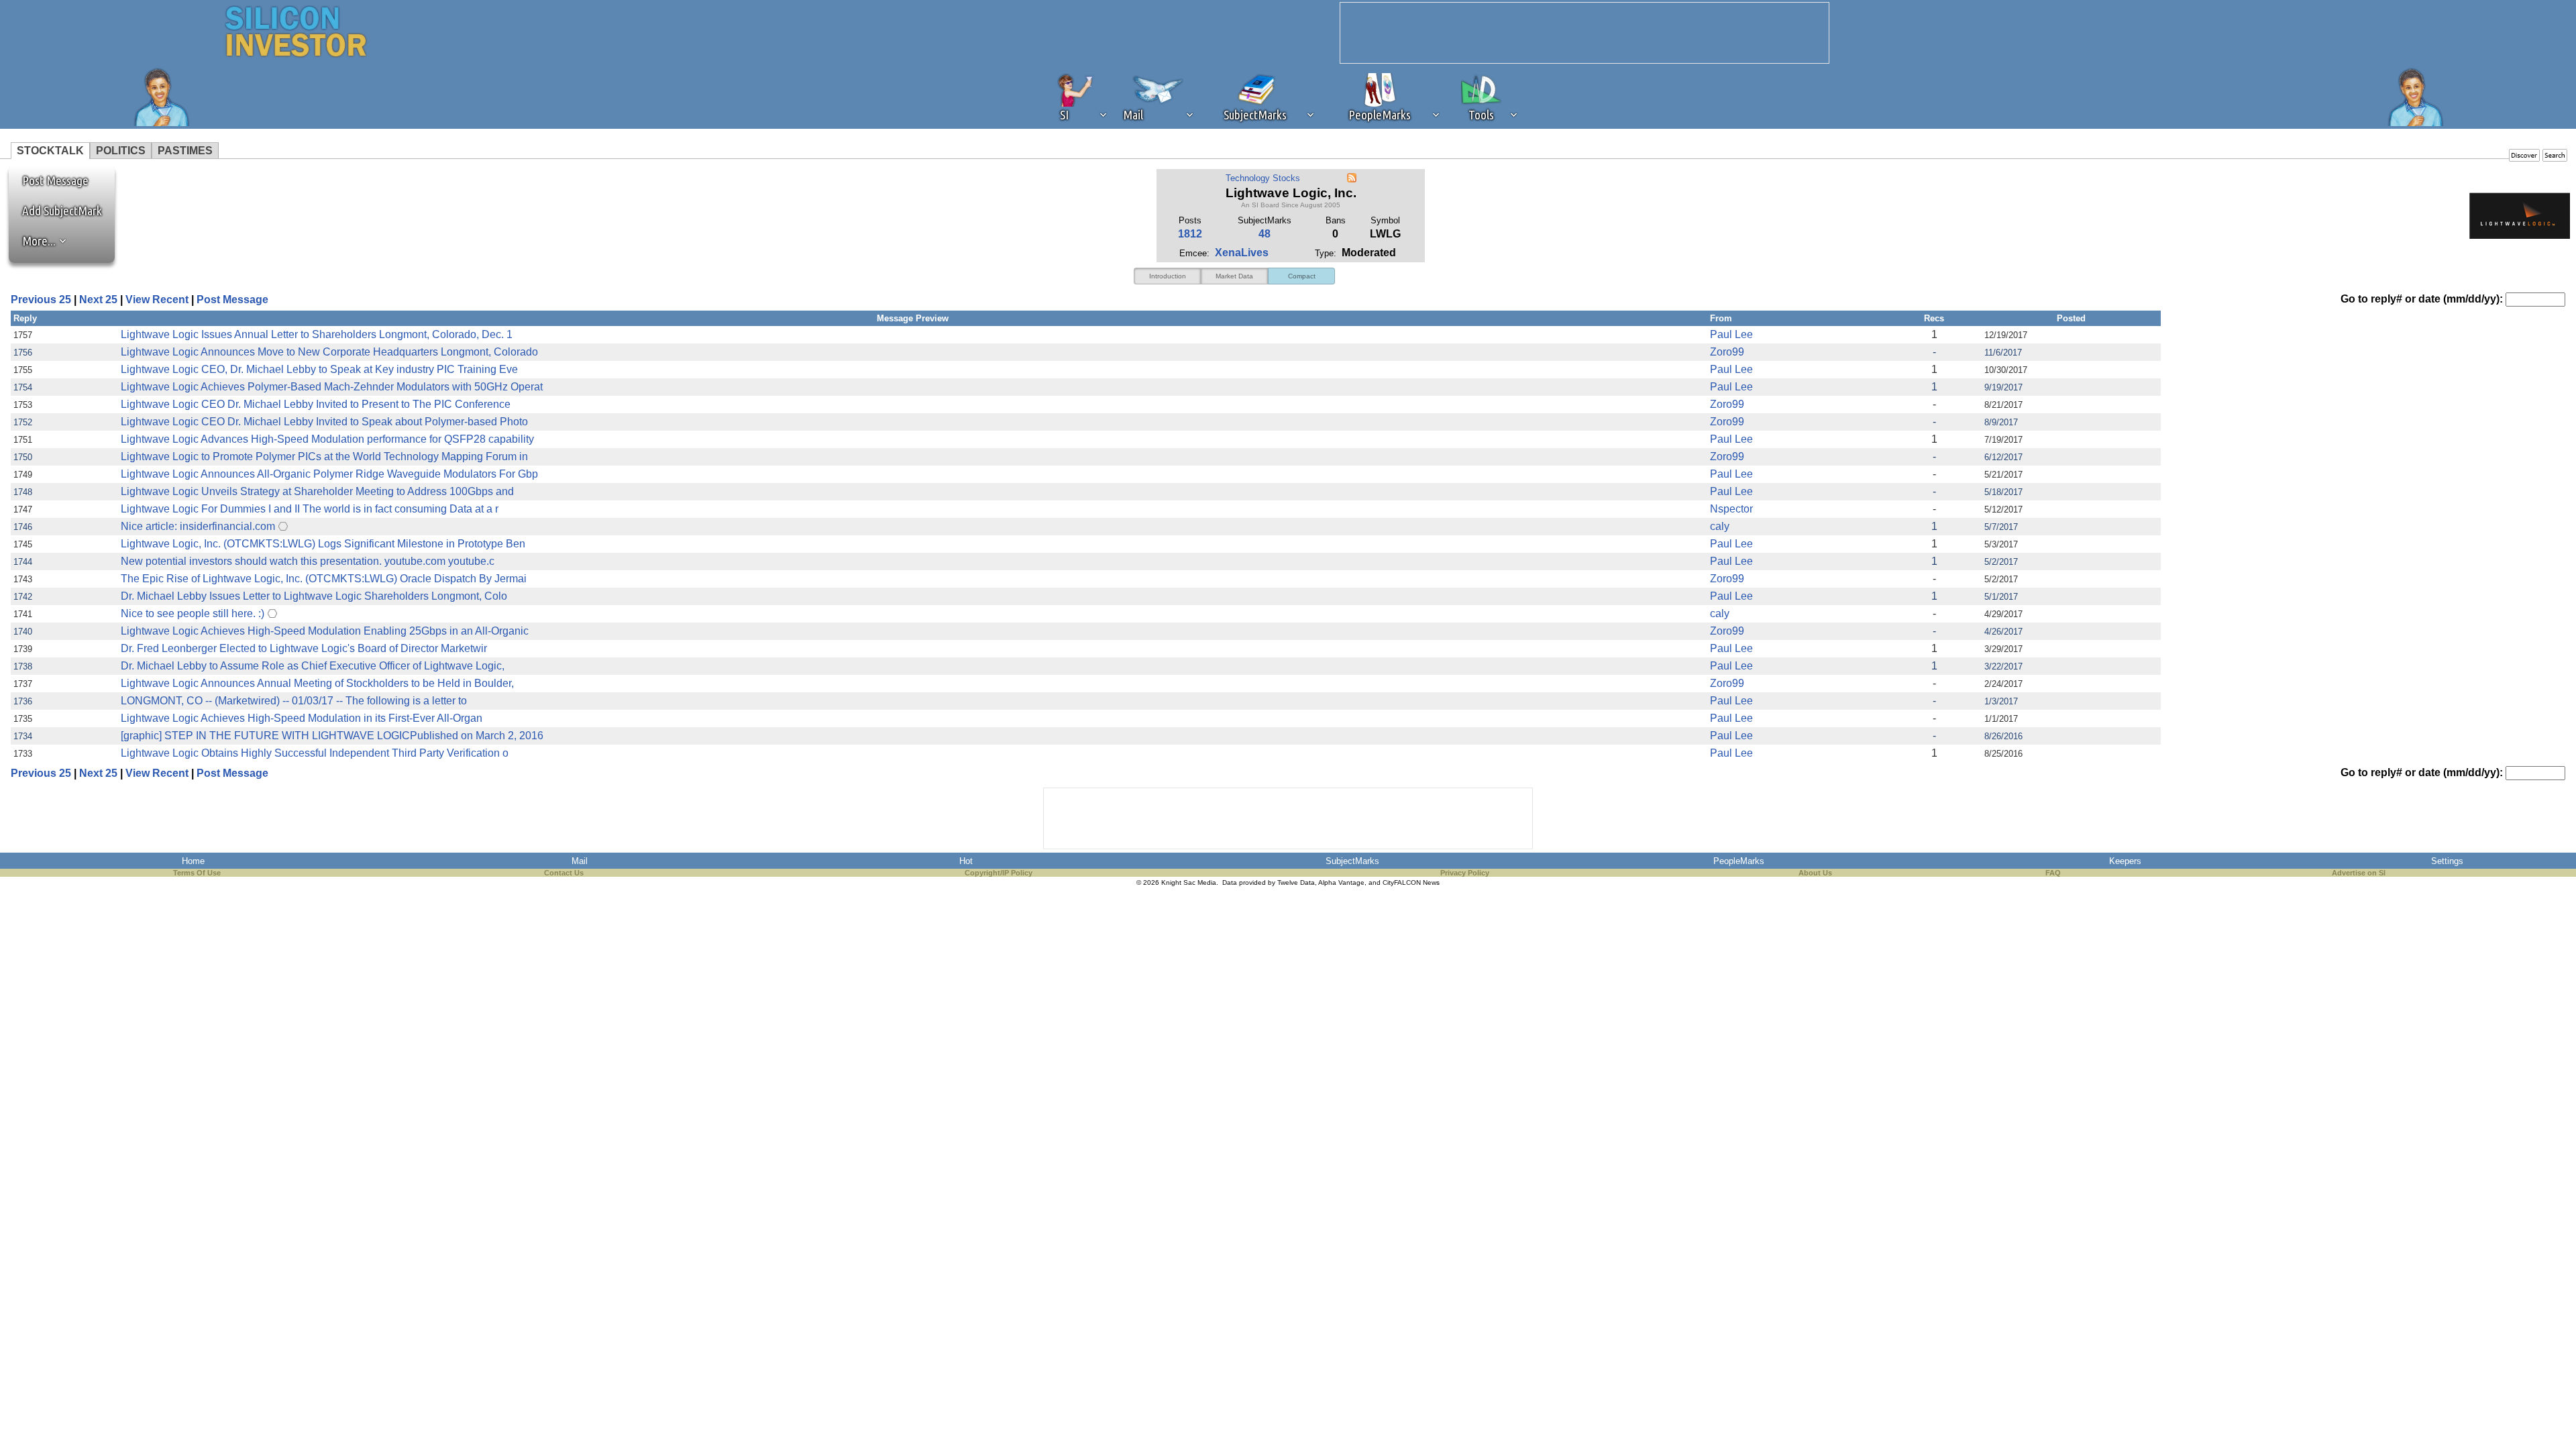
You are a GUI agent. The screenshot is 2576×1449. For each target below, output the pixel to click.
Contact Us (564, 873)
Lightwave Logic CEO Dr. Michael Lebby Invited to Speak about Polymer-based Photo (324, 422)
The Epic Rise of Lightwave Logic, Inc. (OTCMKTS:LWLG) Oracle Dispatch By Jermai (324, 579)
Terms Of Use (197, 873)
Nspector (1731, 509)
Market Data (1234, 276)
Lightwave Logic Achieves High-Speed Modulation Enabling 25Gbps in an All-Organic (325, 631)
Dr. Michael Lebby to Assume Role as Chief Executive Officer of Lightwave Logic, (313, 666)
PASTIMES (185, 151)
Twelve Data (1296, 882)
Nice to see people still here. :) (193, 613)
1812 (1190, 234)
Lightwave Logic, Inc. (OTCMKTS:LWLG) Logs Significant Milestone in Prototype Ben (323, 544)
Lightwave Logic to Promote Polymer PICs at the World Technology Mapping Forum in (324, 457)
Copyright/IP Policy (999, 873)
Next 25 (98, 300)
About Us (1815, 873)
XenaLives (1242, 253)
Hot (966, 861)
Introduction (1168, 276)
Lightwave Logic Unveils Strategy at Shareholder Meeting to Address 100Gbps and (317, 491)
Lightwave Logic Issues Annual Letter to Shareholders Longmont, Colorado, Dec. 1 (317, 334)
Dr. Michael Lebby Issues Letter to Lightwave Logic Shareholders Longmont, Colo (314, 596)
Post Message (49, 180)
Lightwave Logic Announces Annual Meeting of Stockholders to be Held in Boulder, (317, 683)
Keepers (2125, 861)
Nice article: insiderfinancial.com (198, 526)
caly (1720, 526)
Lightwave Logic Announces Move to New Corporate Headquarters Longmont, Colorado (329, 352)
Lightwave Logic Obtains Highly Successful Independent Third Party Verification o (315, 753)
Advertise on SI (2359, 873)
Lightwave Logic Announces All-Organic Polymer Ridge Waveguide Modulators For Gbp (329, 474)
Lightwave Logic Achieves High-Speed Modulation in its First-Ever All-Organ (302, 718)
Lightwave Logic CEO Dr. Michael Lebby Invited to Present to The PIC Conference (316, 404)
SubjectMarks (1352, 861)
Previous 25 (41, 300)
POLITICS (121, 151)
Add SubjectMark (62, 211)
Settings (2447, 861)
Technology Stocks (1263, 178)
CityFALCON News (1411, 882)
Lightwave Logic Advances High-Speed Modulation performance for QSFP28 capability (327, 439)
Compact (1302, 276)
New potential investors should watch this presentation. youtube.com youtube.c (308, 561)
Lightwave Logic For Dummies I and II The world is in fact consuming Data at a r (310, 509)
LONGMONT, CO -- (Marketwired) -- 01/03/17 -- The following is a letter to (294, 701)
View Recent (157, 300)
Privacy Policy (1465, 873)
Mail (580, 861)
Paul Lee (1731, 334)
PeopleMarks (1739, 861)
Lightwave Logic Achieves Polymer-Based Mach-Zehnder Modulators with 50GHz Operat (332, 387)
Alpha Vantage (1341, 882)
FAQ (2053, 873)
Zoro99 (1727, 352)
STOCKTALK (50, 151)
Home (193, 861)
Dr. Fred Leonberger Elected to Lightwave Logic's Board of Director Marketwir (304, 648)
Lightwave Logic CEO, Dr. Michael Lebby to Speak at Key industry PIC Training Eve (319, 369)
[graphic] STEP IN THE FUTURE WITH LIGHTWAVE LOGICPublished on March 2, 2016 (332, 736)
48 (1265, 234)
